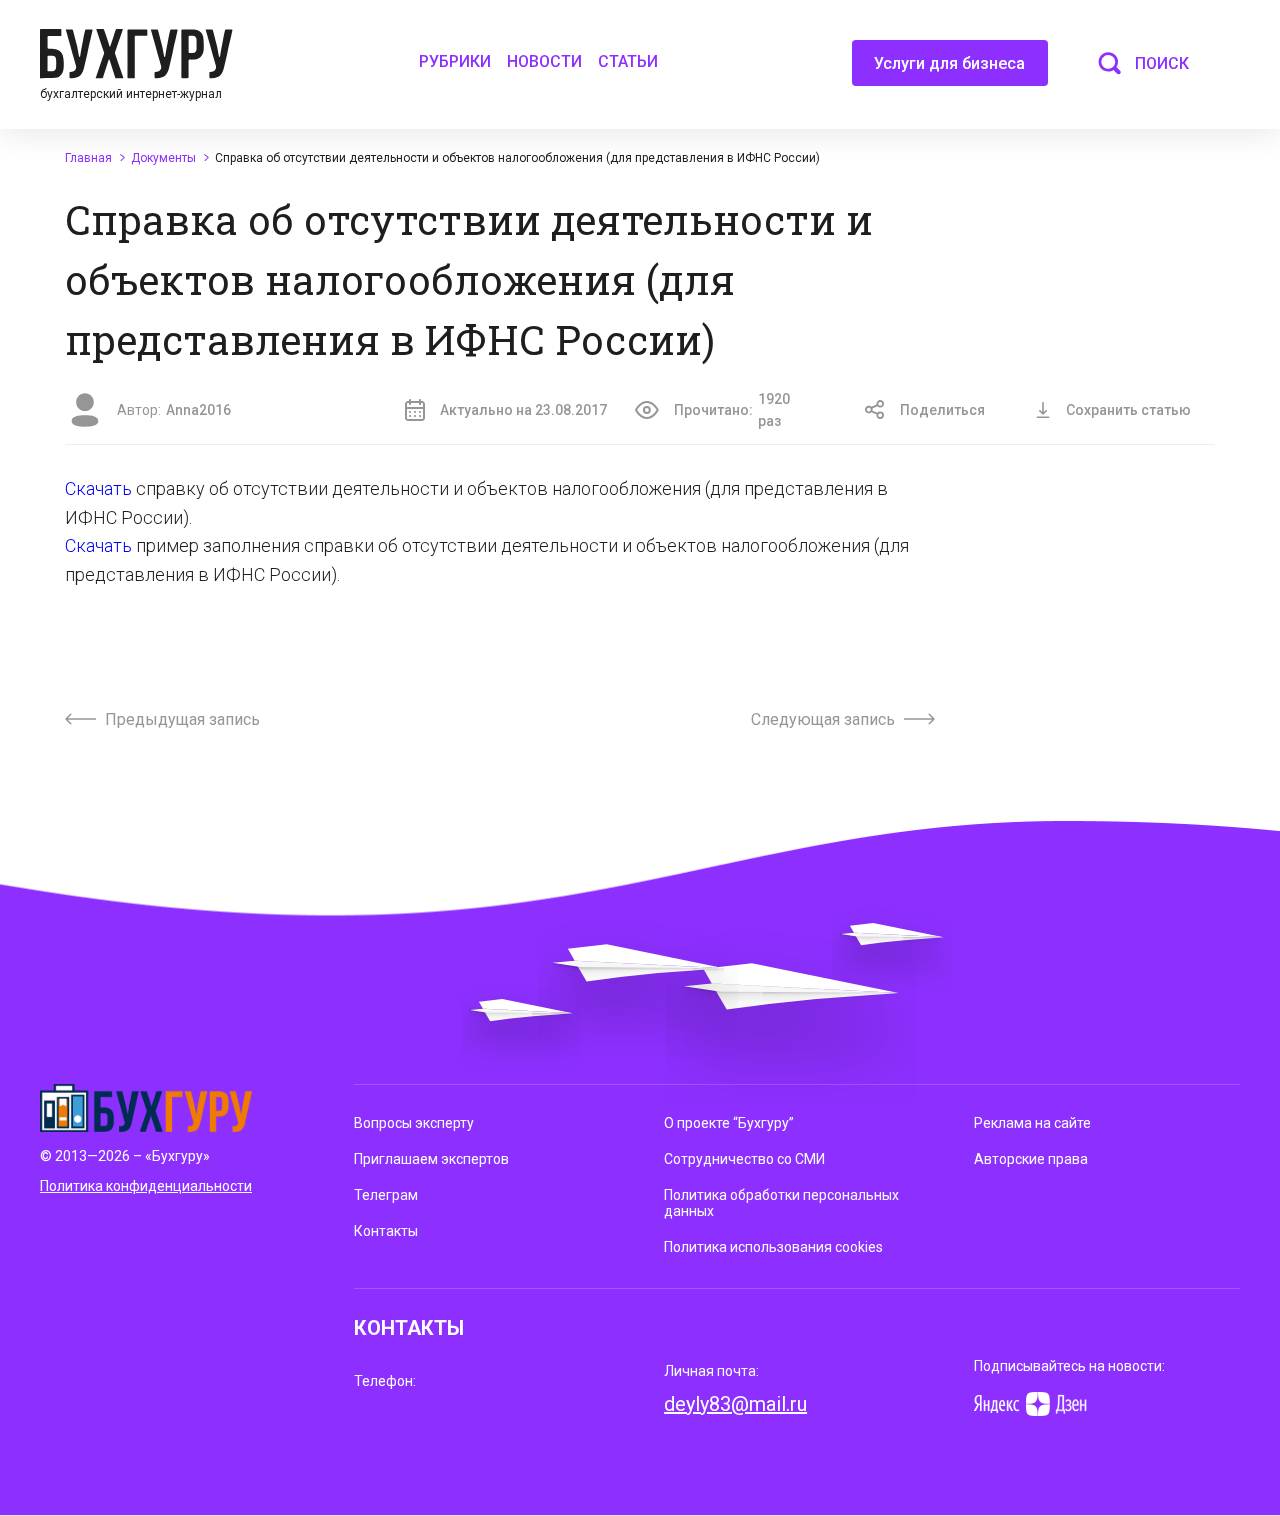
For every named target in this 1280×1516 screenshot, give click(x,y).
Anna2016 (198, 410)
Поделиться (942, 410)
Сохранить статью (1128, 410)
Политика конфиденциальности (146, 1186)
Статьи (628, 61)
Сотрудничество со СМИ (744, 1159)
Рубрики (455, 61)
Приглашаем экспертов (431, 1159)
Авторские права (1031, 1159)
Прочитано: (732, 410)
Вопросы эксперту (414, 1123)
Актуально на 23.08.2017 (523, 410)
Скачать (100, 488)
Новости (544, 61)
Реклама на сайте (1032, 1123)
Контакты (386, 1231)
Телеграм (386, 1195)
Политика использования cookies (773, 1247)
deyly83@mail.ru (735, 1404)
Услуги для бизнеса (949, 63)
